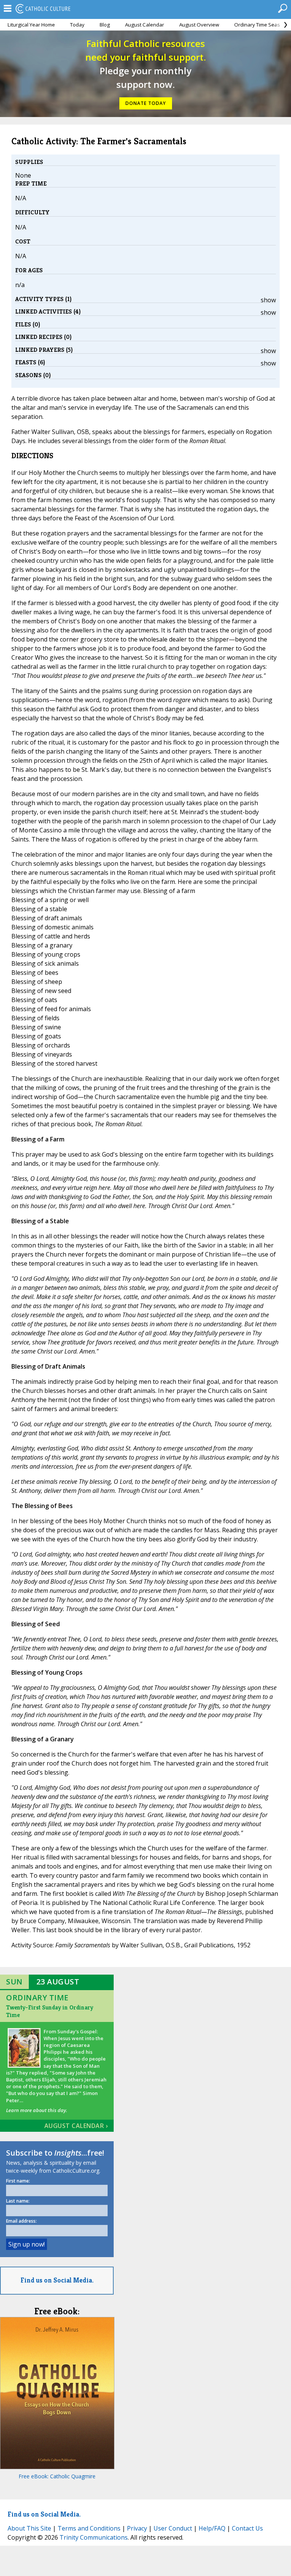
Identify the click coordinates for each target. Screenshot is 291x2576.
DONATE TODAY (146, 103)
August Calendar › (76, 2126)
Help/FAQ (212, 2528)
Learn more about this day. (37, 2110)
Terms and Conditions (89, 2528)
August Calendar (145, 25)
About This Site (29, 2528)
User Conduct (173, 2528)
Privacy (137, 2528)
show (268, 300)
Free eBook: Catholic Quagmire (57, 2476)
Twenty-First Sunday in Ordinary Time (50, 2011)
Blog (105, 25)
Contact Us (247, 2528)
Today (77, 25)
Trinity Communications (94, 2537)
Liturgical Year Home (31, 25)
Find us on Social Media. (57, 2280)
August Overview (199, 25)
